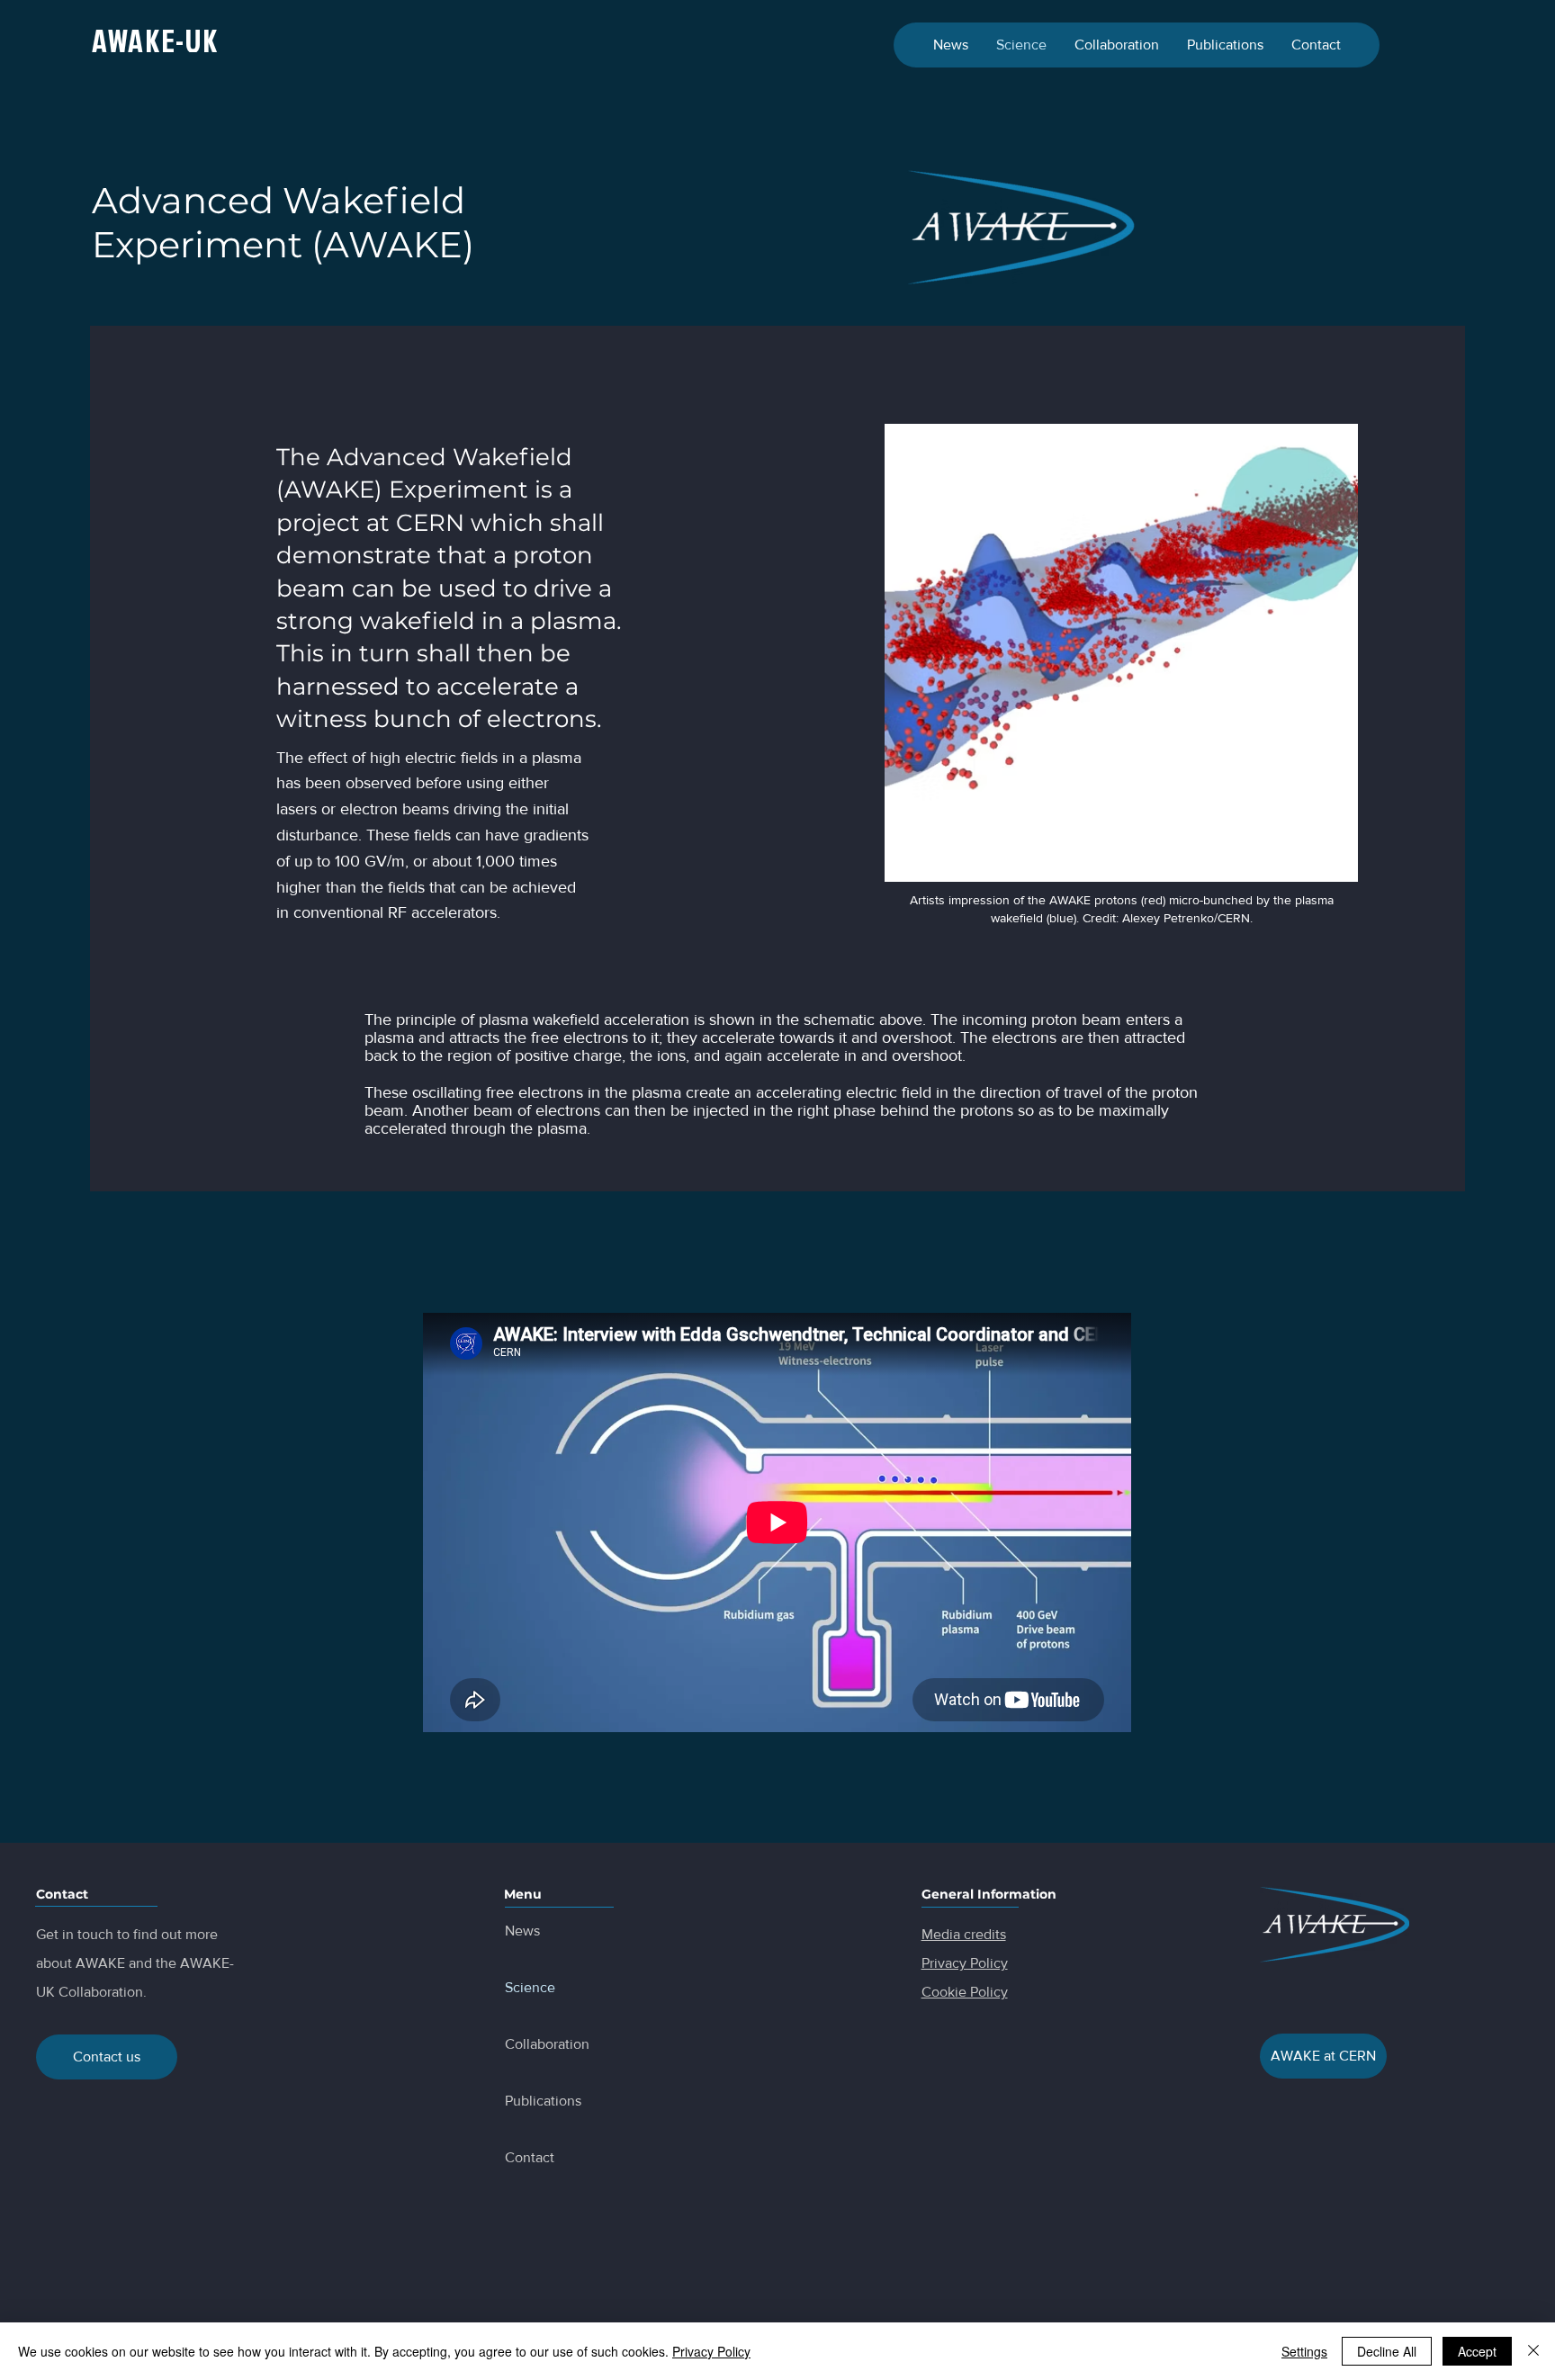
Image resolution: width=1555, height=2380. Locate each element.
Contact (530, 2157)
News (522, 1931)
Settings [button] (1304, 2351)
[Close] (1533, 2351)
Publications (543, 2101)
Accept (1477, 2351)
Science (530, 1987)
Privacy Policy (711, 2351)
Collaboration (547, 2044)
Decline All (1387, 2351)
